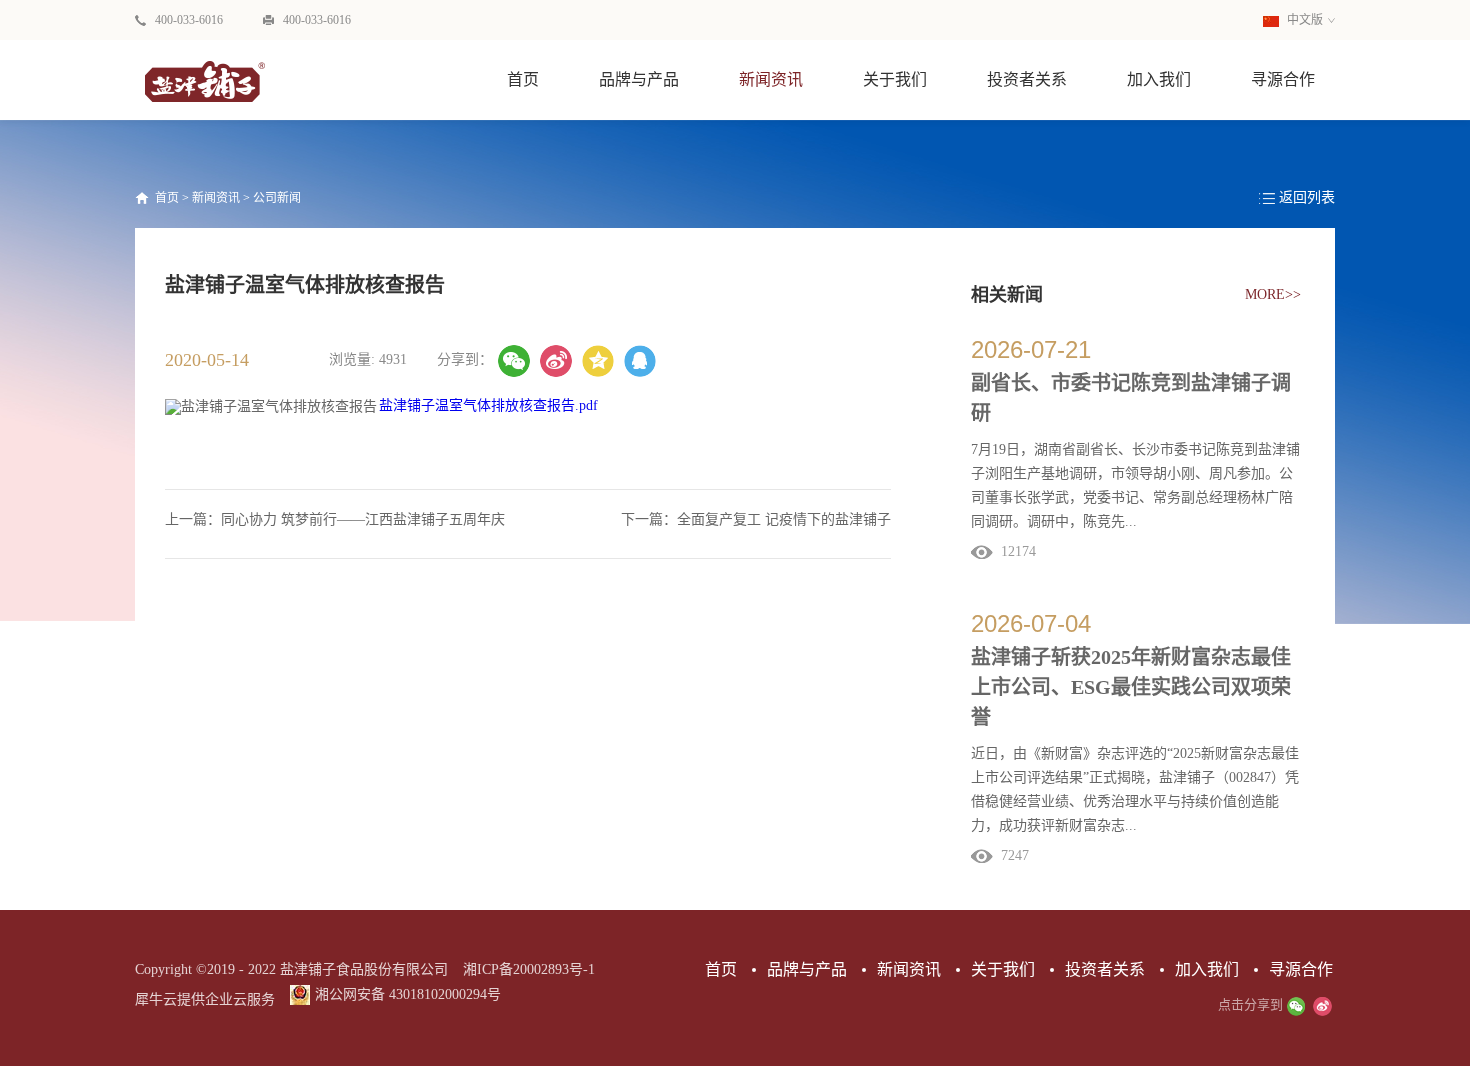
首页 (523, 79)
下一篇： (756, 519)
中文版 (1303, 20)
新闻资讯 (216, 198)
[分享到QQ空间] (598, 361)
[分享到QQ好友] (640, 361)
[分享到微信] (514, 361)
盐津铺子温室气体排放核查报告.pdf (488, 405)
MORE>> (1273, 294)
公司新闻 (277, 198)
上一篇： (335, 519)
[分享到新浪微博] (556, 361)
